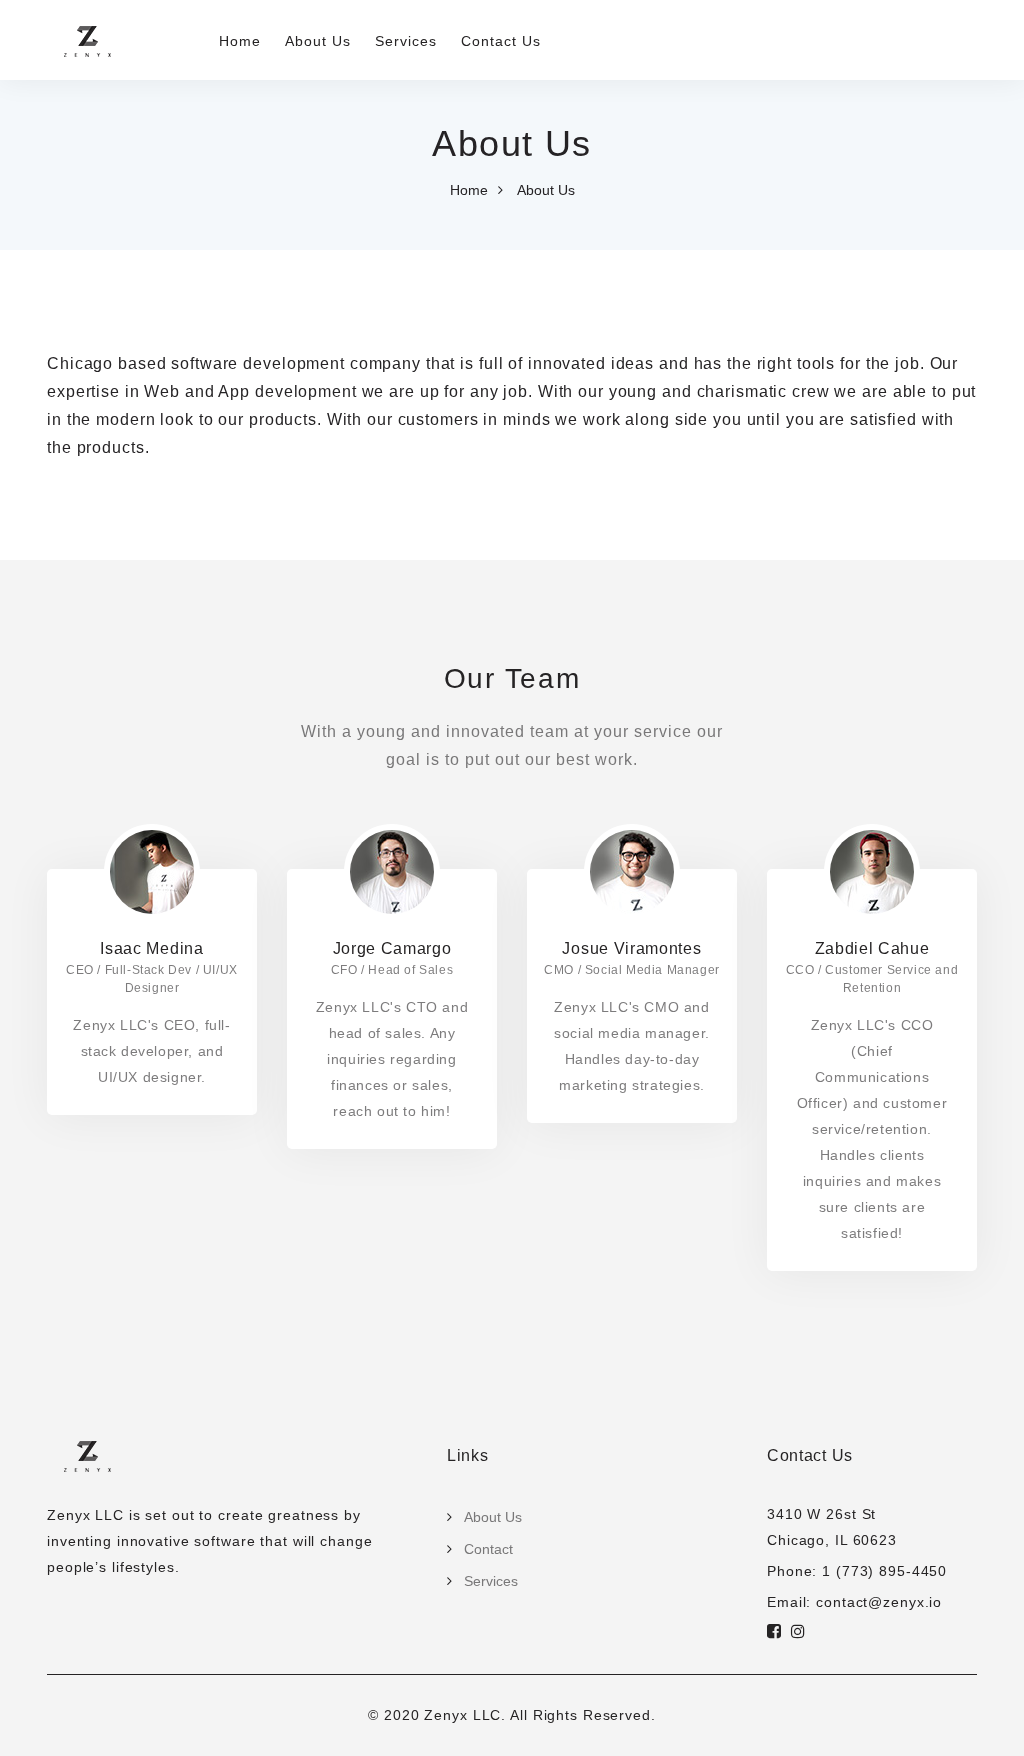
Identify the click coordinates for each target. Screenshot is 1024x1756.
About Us (318, 41)
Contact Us (501, 41)
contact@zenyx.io (879, 1602)
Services (406, 41)
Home (240, 41)
